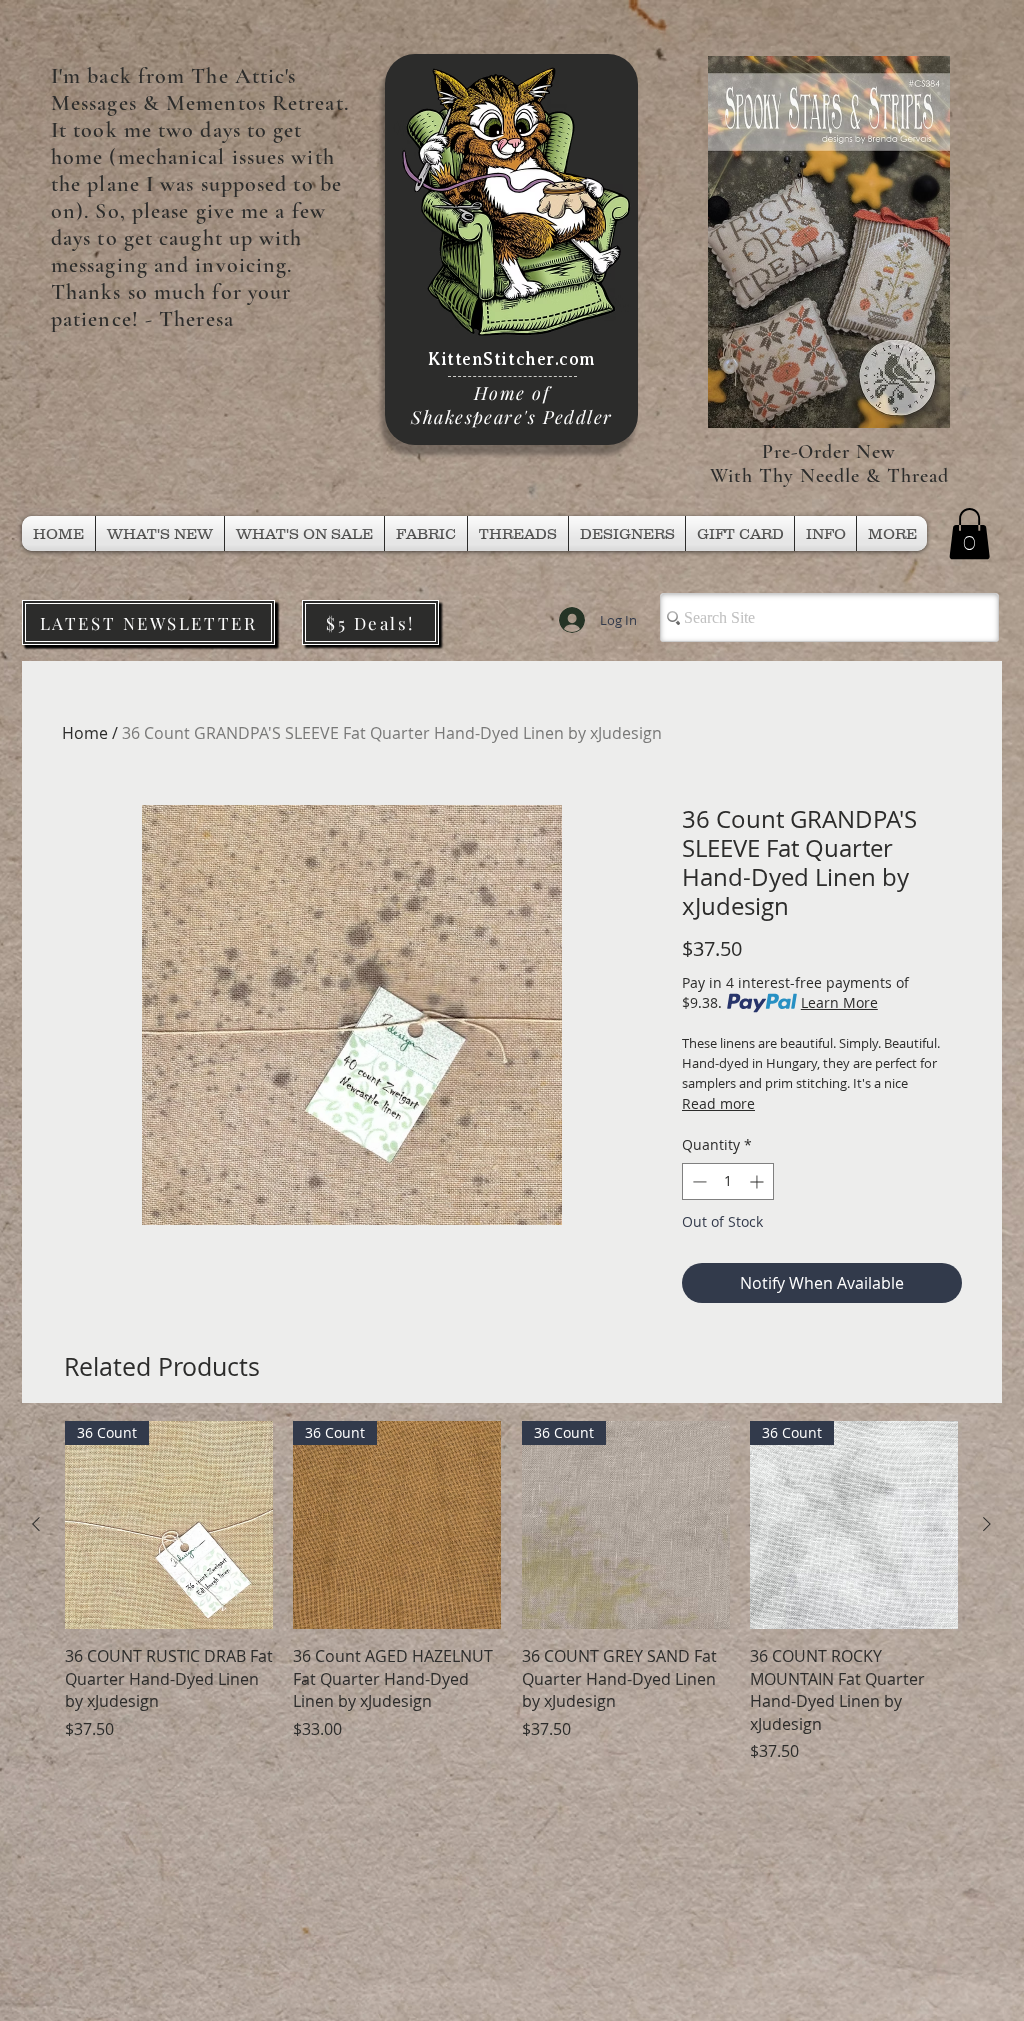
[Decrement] (697, 1181)
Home (85, 733)
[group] (511, 1592)
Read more (718, 1103)
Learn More (839, 1002)
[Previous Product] (36, 1524)
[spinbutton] (728, 1181)
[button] (518, 533)
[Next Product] (987, 1524)
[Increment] (758, 1181)
